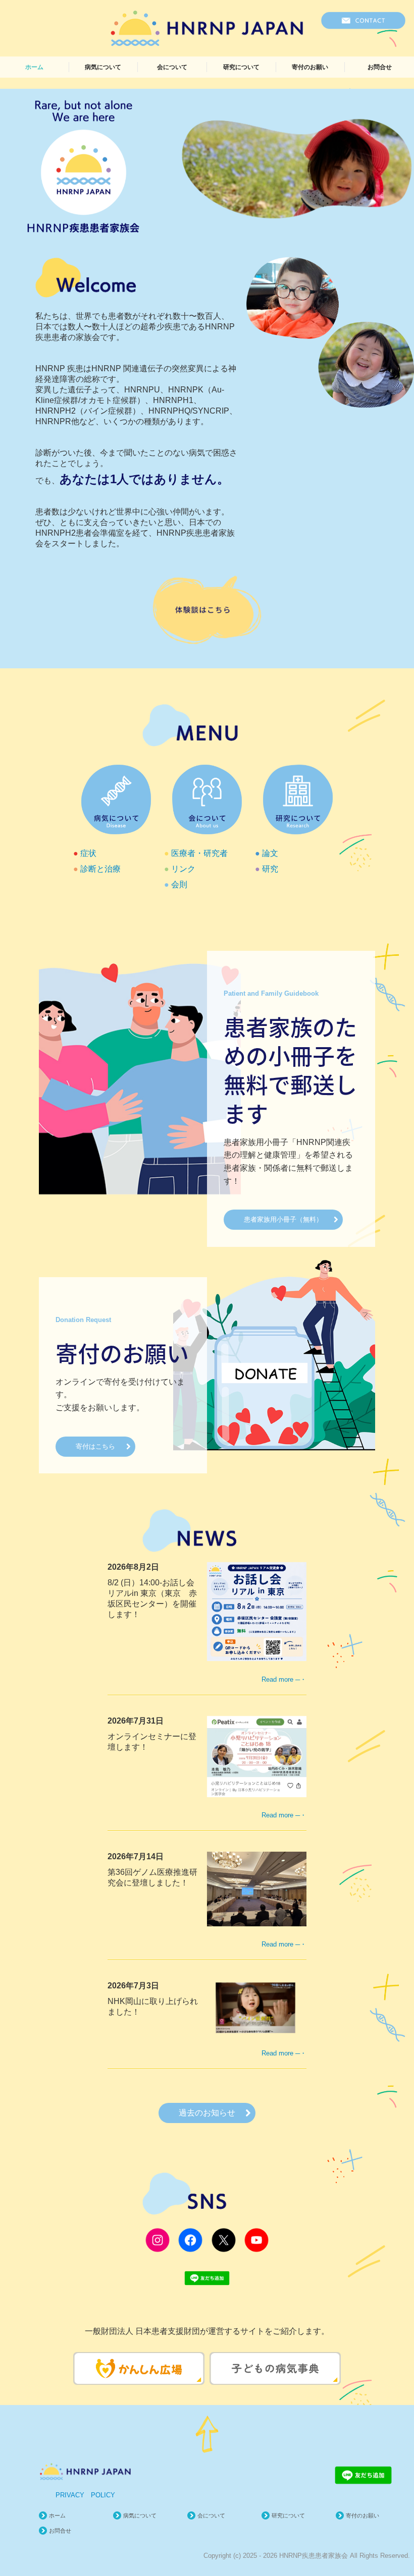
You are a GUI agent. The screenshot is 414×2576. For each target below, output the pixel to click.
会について (172, 67)
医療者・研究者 (199, 853)
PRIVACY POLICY (85, 2495)
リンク (183, 869)
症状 (88, 853)
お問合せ (380, 67)
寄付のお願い (310, 67)
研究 (270, 869)
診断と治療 (100, 869)
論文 (270, 853)
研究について (241, 67)
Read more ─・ (284, 1679)
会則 (179, 884)
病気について (103, 67)
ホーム (34, 67)
